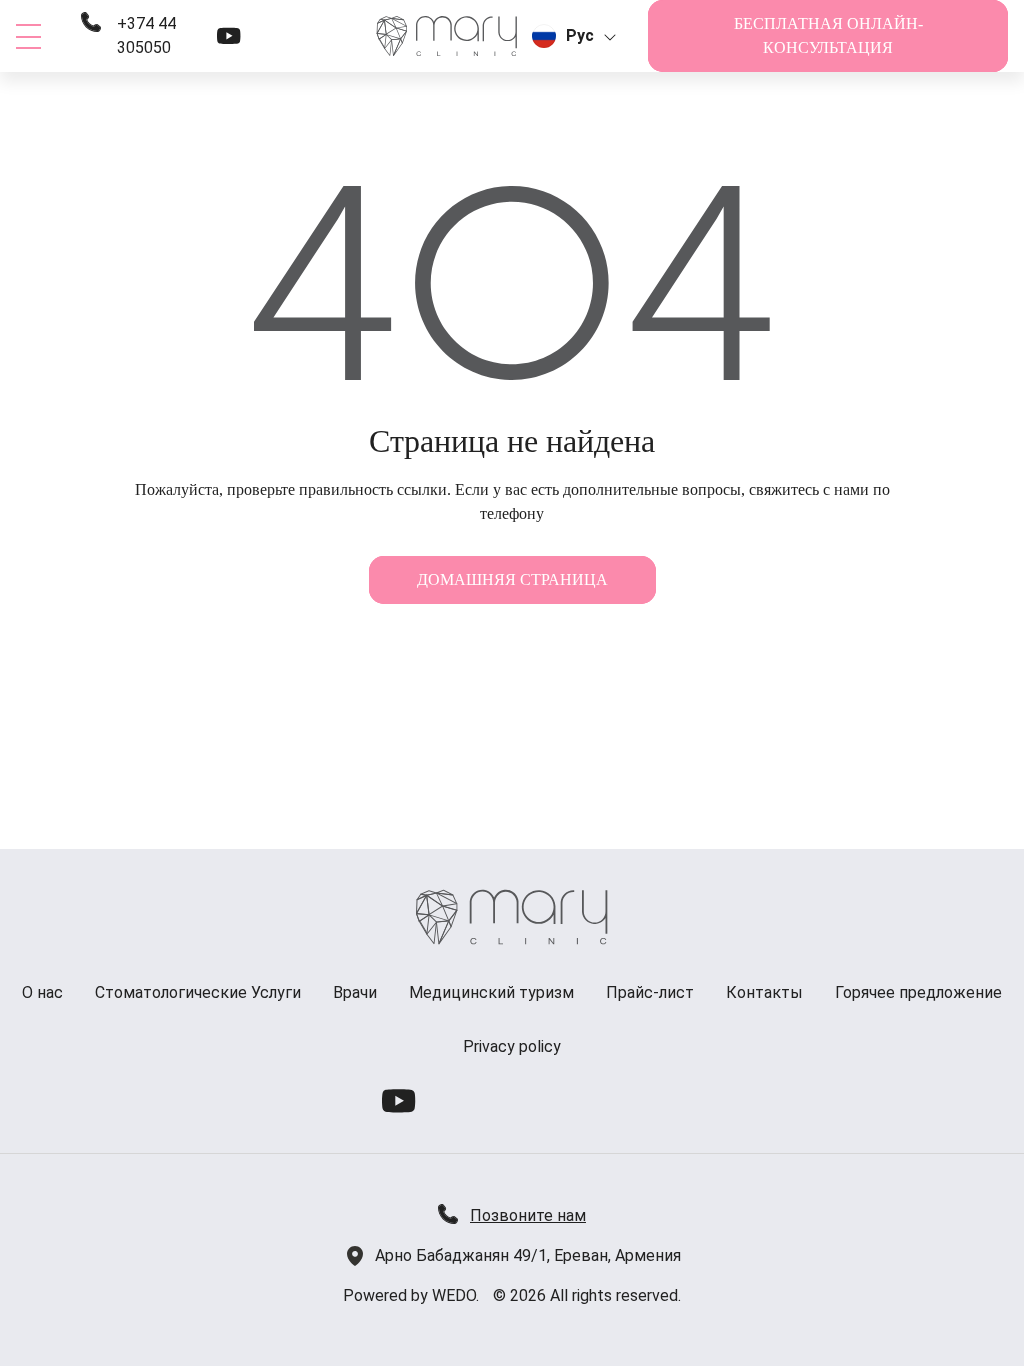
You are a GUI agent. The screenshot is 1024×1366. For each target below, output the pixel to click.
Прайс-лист (650, 992)
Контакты (764, 992)
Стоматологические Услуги (198, 992)
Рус (580, 35)
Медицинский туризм (491, 992)
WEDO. (455, 1295)
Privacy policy (512, 1046)
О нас (42, 992)
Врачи (355, 992)
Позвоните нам (528, 1215)
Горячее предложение (918, 992)
